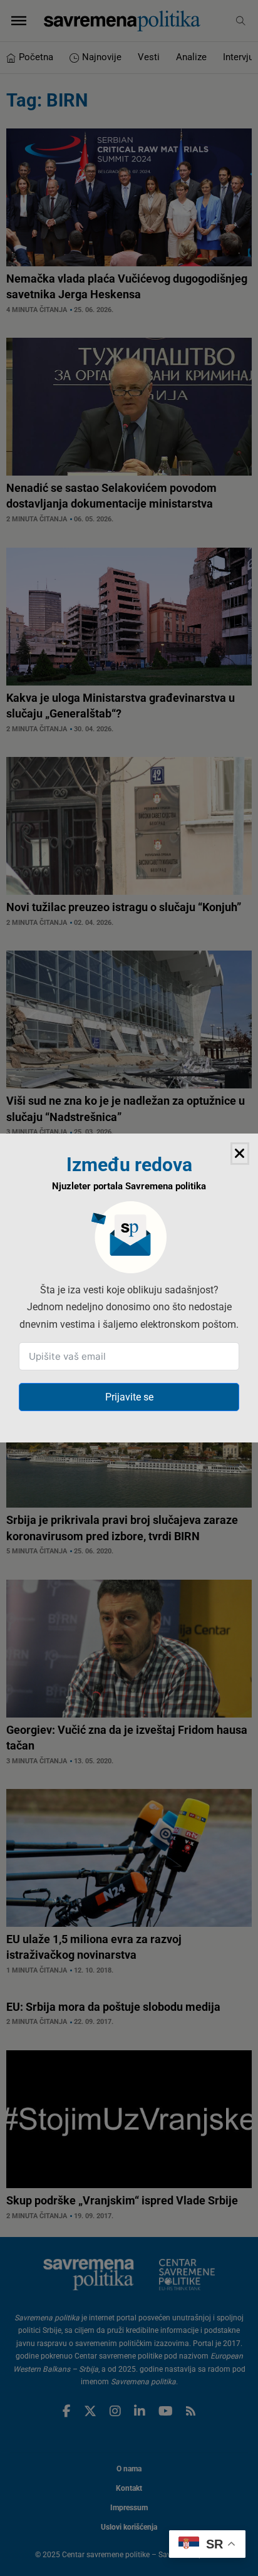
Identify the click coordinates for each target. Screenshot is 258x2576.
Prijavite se (129, 1397)
